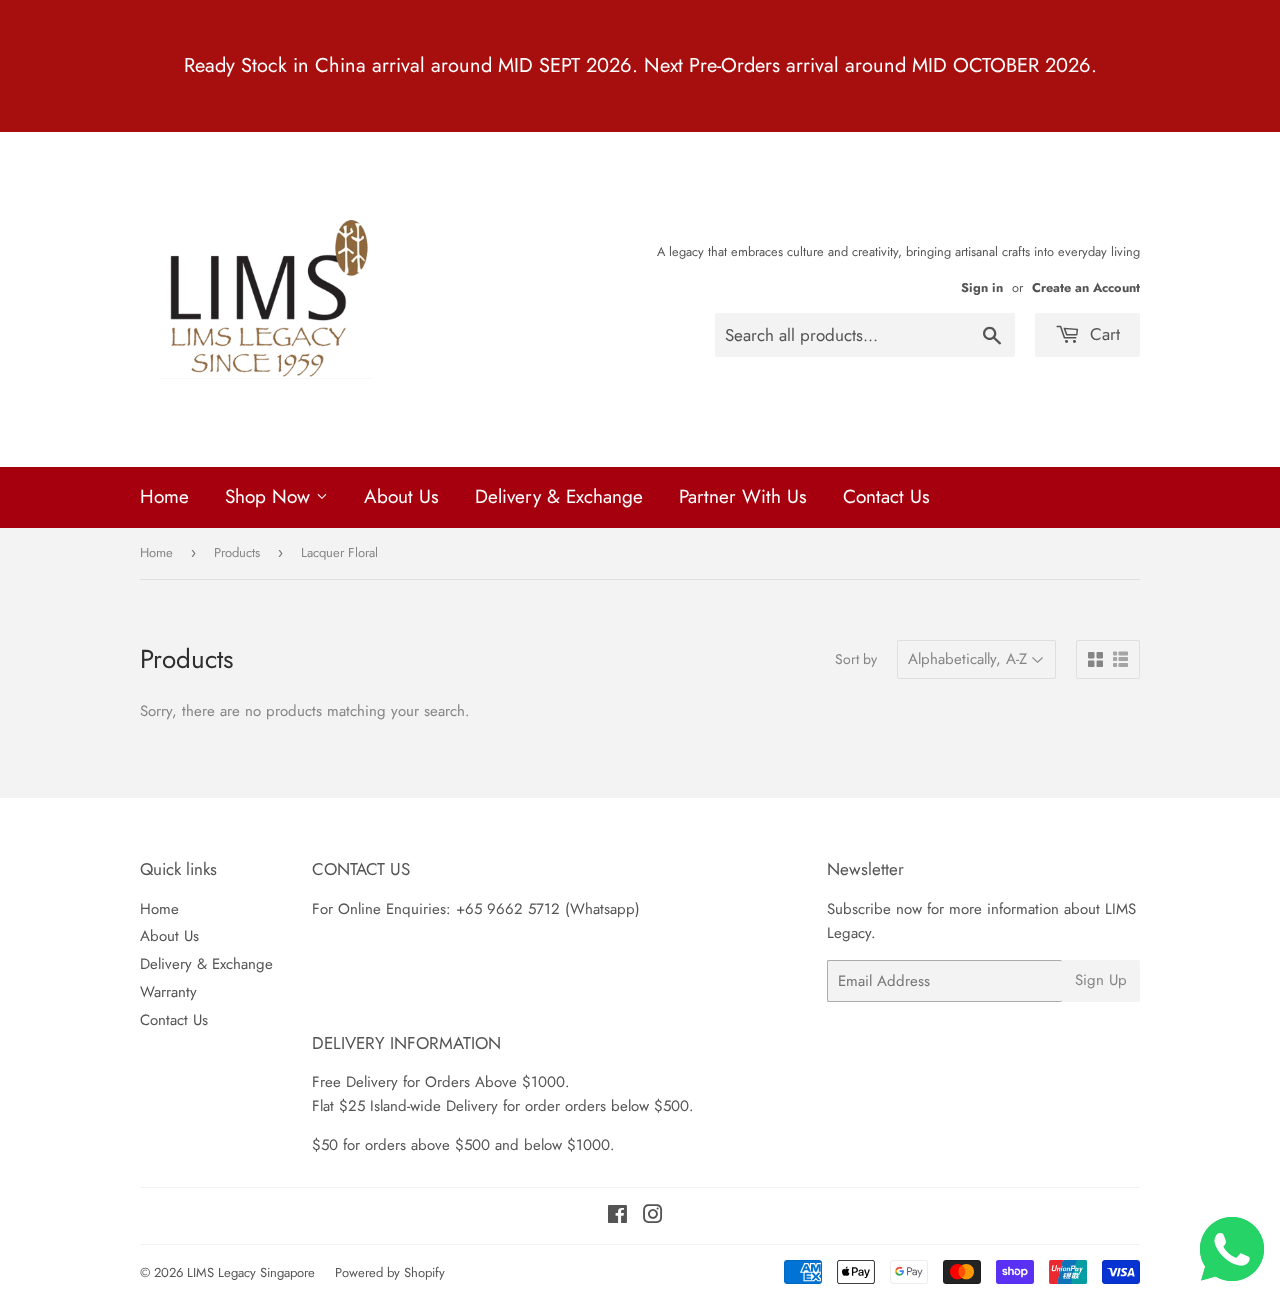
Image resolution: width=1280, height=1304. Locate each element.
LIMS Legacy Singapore (251, 1272)
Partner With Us (743, 496)
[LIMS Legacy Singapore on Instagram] (653, 1217)
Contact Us (886, 496)
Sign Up (1101, 980)
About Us (401, 496)
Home (164, 496)
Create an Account (1086, 287)
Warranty (168, 992)
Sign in (982, 287)
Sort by (856, 659)
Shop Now (270, 496)
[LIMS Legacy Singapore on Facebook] (617, 1217)
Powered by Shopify (390, 1272)
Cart (1102, 334)
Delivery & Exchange (559, 496)
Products (237, 552)
